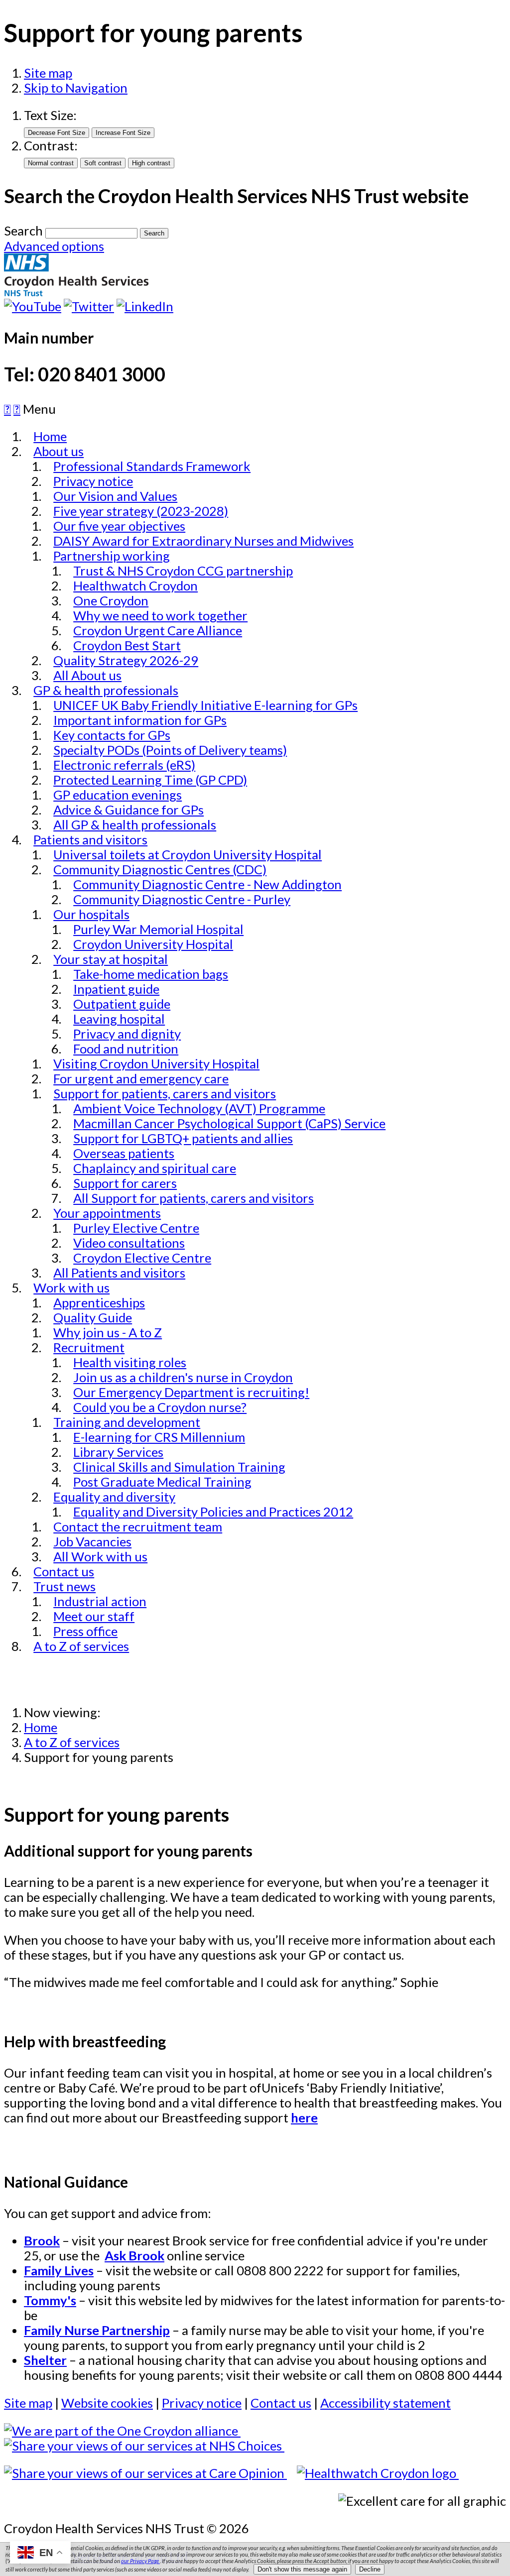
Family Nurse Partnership (97, 2330)
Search (23, 231)
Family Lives (59, 2270)
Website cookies (107, 2403)
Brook (42, 2240)
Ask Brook (134, 2255)
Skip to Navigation (76, 88)
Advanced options (54, 246)
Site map (48, 73)
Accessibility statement (385, 2403)
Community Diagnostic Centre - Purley (182, 899)
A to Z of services (81, 1646)
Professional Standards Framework (152, 466)
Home (41, 1727)
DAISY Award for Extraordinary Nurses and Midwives (203, 541)
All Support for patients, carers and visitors (193, 1198)
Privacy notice (202, 2403)
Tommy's (50, 2300)
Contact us (281, 2403)
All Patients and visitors (119, 1273)
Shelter (45, 2360)
